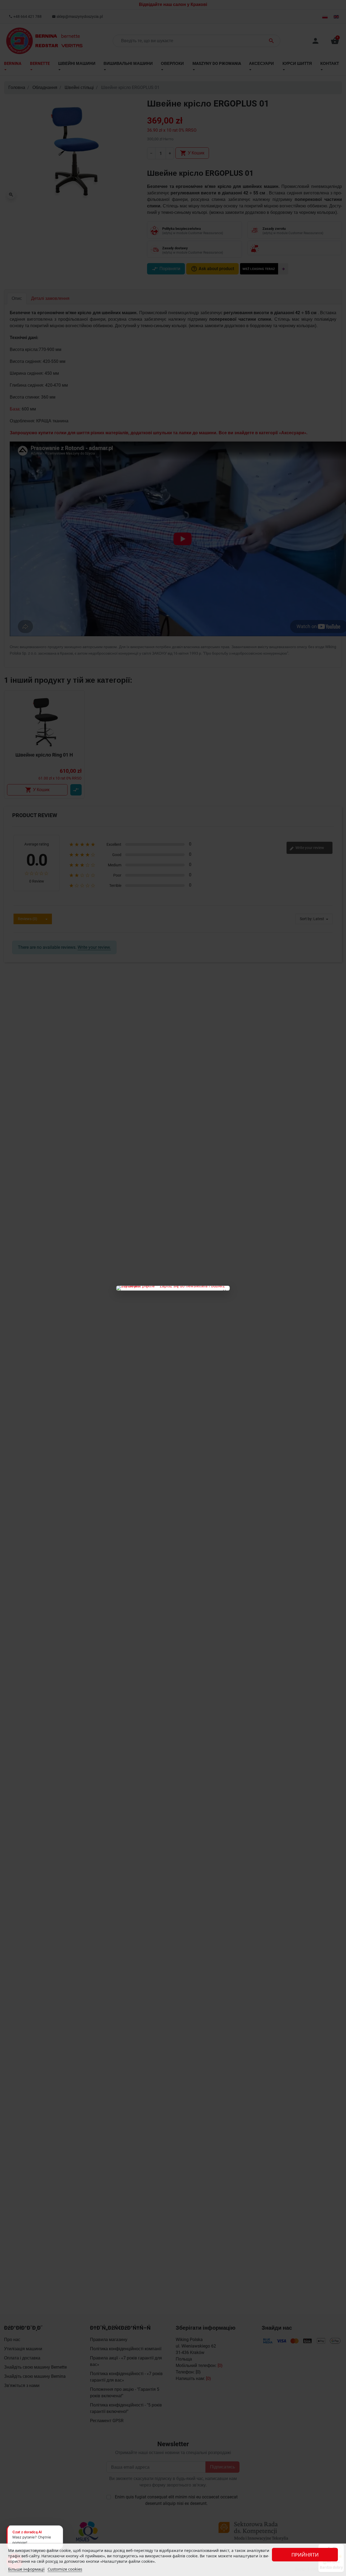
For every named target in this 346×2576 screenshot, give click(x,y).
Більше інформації (26, 2569)
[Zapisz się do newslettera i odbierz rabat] (173, 1288)
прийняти (305, 2555)
